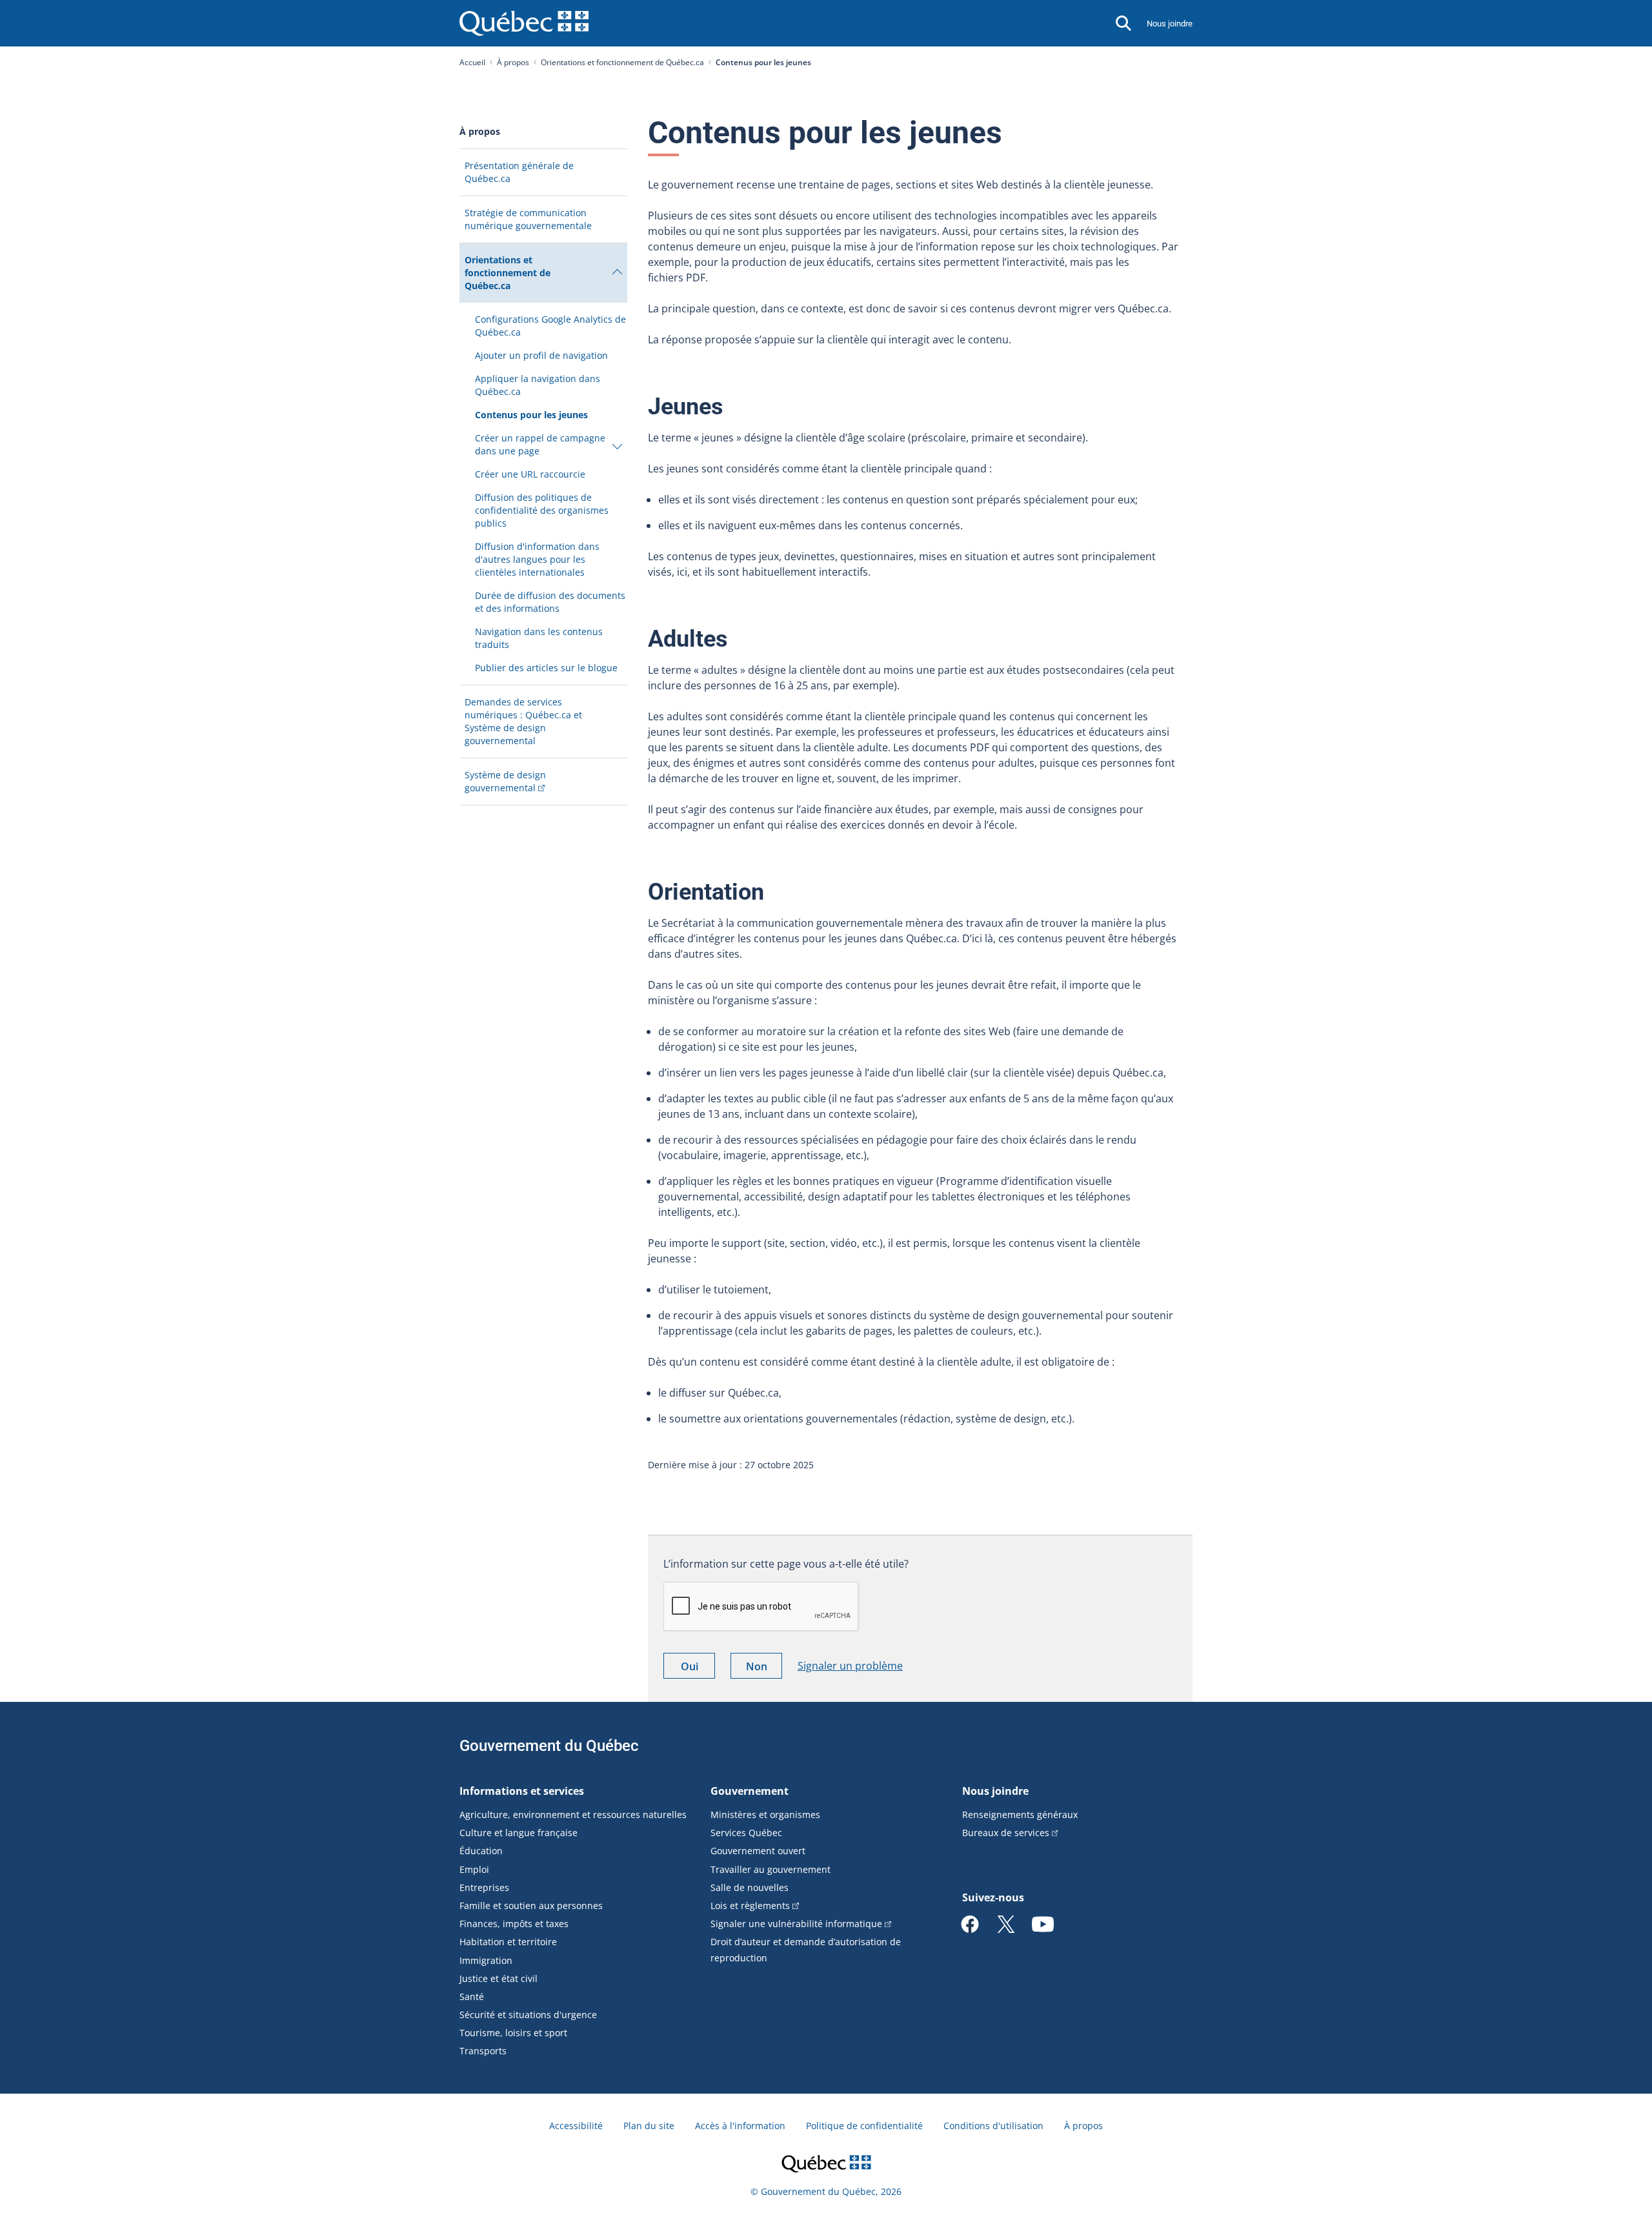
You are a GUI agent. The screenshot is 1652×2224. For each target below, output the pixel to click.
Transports (483, 2051)
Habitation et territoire (508, 1942)
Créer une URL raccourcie (530, 474)
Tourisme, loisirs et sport (513, 2033)
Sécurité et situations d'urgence (528, 2015)
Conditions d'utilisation (993, 2126)
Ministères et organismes (765, 1815)
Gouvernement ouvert (758, 1851)
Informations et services (522, 1791)
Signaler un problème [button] (850, 1666)
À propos (513, 62)
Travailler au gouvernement (771, 1869)
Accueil (472, 62)
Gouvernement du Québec (549, 1746)
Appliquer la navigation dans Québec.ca (538, 385)
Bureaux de (1006, 1833)
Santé (472, 1997)
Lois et (750, 1906)
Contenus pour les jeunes (531, 415)
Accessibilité (576, 2126)
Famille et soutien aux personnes (531, 1906)
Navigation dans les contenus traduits (539, 638)
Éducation (481, 1851)
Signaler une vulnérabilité (796, 1924)
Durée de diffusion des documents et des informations (550, 602)
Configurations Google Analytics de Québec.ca (550, 326)
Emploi (474, 1869)
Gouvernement (750, 1791)
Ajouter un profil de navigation (541, 355)
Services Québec (746, 1833)
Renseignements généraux (1020, 1815)
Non (764, 1669)
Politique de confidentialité (864, 2126)
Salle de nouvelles (750, 1887)
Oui (698, 1669)
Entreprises (484, 1887)
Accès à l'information (740, 2126)
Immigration (486, 1960)
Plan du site (649, 2126)
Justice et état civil (499, 1978)
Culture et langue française (519, 1833)
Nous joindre (1170, 24)
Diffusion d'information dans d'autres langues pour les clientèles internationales (537, 559)
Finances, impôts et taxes (514, 1924)
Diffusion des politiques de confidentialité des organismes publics (542, 510)
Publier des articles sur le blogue (546, 668)
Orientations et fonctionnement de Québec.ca (622, 62)
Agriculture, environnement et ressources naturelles (573, 1815)
